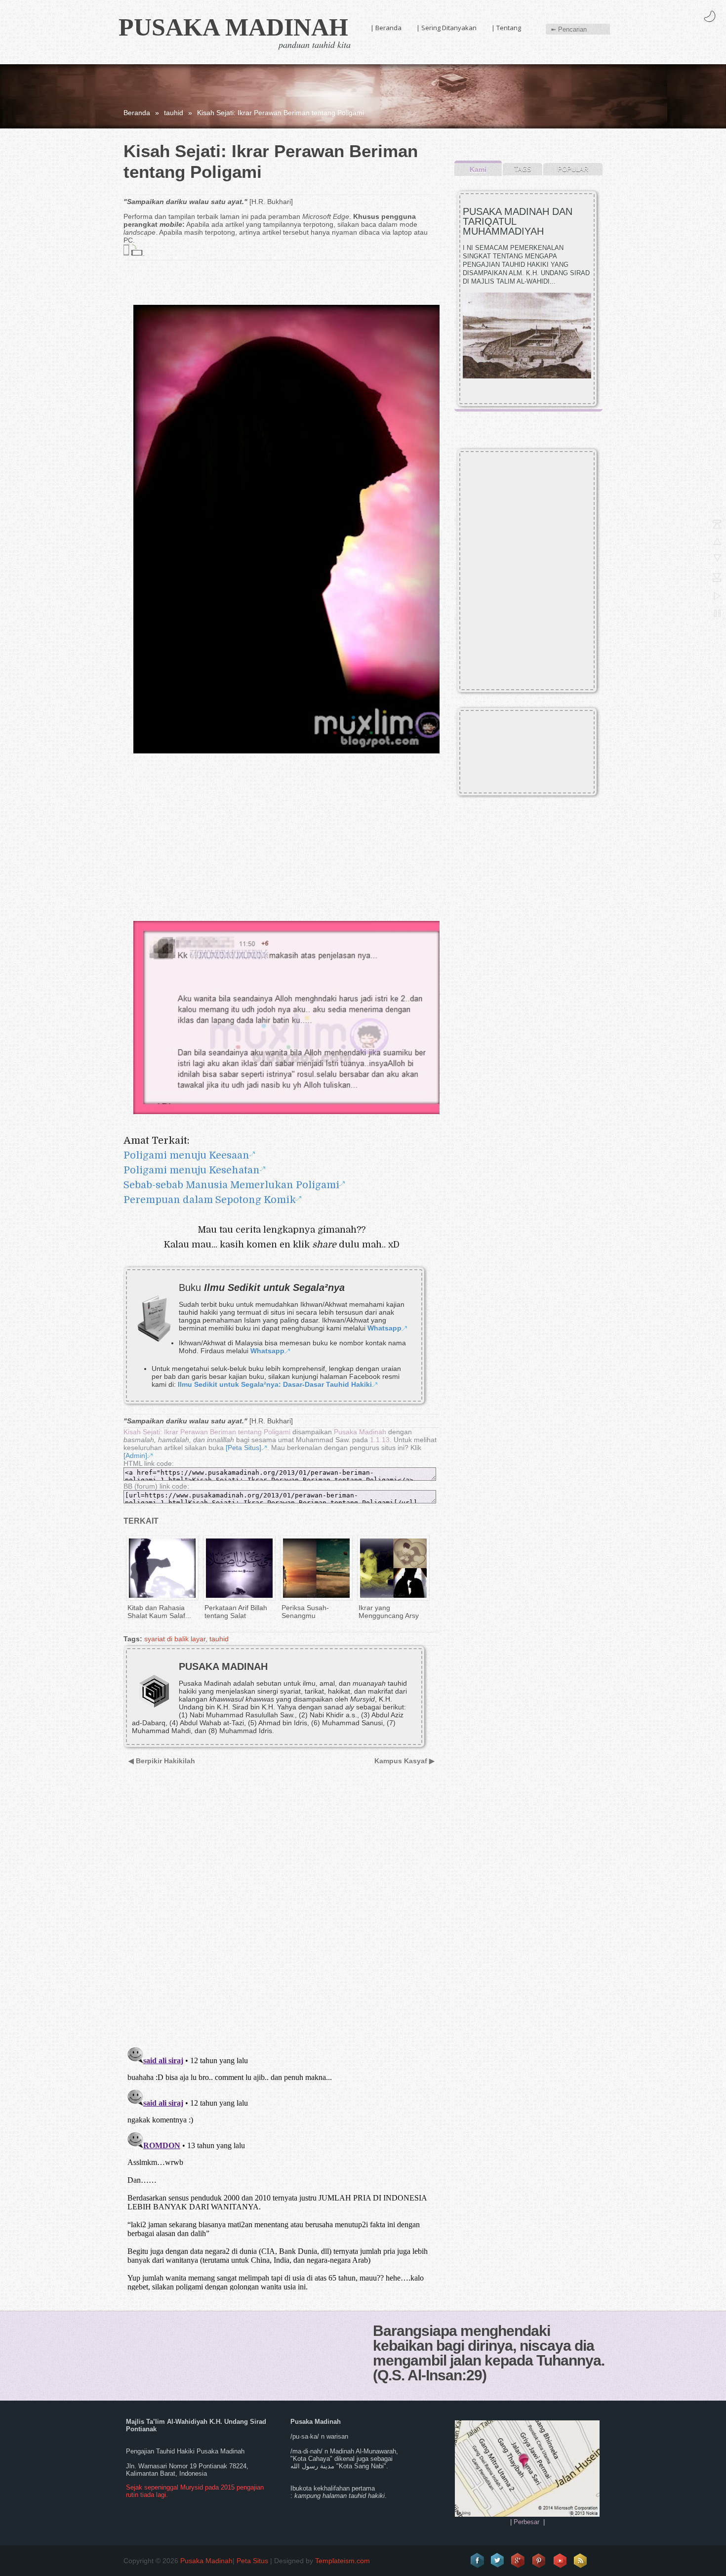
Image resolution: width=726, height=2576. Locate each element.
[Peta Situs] (243, 1448)
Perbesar (526, 2522)
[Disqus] (278, 1912)
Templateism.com (343, 2561)
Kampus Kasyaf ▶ (404, 1761)
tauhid (174, 113)
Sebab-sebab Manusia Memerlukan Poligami (231, 1185)
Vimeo (560, 2561)
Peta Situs (252, 2561)
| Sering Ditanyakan (446, 28)
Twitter (498, 2561)
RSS (581, 2561)
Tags (523, 169)
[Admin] (135, 1455)
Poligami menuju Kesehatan (192, 1170)
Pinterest (539, 2561)
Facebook (477, 2561)
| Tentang (506, 28)
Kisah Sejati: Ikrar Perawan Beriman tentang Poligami (207, 1432)
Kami (478, 169)
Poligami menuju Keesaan (186, 1155)
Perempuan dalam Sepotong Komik (210, 1200)
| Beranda (386, 28)
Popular (573, 169)
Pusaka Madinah (233, 27)
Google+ (519, 2561)
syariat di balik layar (175, 1639)
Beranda (137, 113)
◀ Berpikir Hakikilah (162, 1761)
